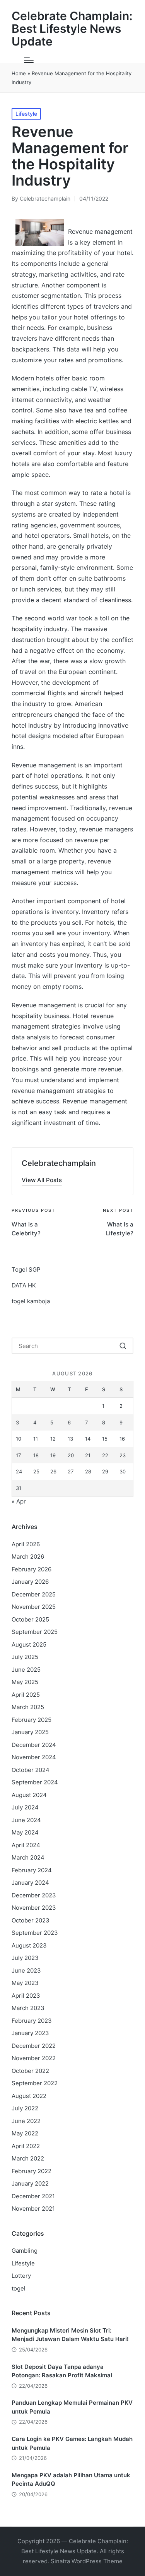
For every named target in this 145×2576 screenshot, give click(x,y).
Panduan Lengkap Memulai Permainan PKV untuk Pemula (72, 2407)
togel (19, 2288)
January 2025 (30, 1732)
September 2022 (35, 2083)
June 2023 (26, 1970)
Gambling (25, 2251)
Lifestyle (26, 114)
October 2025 (30, 1619)
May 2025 (25, 1682)
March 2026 (28, 1557)
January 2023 (30, 2033)
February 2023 (32, 2021)
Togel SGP (26, 1269)
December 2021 (33, 2196)
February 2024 (32, 1870)
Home (19, 73)
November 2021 (33, 2209)
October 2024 (31, 1770)
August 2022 (29, 2096)
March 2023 (28, 2008)
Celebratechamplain (59, 1163)
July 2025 (25, 1657)
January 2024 (30, 1883)
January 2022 (30, 2183)
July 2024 (25, 1807)
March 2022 (28, 2158)
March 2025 (28, 1707)
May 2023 (25, 1983)
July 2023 (25, 1958)
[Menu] (29, 60)
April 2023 (26, 1996)
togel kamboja (31, 1301)
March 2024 (28, 1857)
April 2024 (26, 1845)
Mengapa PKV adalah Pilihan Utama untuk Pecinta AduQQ (71, 2480)
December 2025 (34, 1594)
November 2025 (34, 1607)
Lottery (21, 2276)
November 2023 (34, 1908)
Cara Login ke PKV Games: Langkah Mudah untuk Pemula (72, 2443)
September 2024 (35, 1782)
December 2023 (34, 1895)
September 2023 (35, 1933)
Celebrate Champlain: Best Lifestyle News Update (72, 29)
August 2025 (29, 1644)
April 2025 (26, 1695)
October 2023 (31, 1920)
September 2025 (35, 1632)
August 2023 (29, 1945)
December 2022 (34, 2046)
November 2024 (34, 1757)
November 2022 (34, 2058)
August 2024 (29, 1795)
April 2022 (26, 2146)
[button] (42, 1180)
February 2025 (32, 1720)
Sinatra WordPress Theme (87, 2561)
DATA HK (24, 1285)
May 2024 (25, 1832)
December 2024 (34, 1745)
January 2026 (30, 1582)
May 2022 (25, 2133)
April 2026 (26, 1544)
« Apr (19, 1501)
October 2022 (30, 2071)
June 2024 (26, 1820)
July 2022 (25, 2108)
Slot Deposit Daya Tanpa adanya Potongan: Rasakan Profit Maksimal (62, 2371)
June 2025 (26, 1670)
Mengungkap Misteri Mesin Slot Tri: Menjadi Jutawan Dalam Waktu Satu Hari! (70, 2335)
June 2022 (26, 2121)
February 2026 (32, 1569)
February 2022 (32, 2171)
